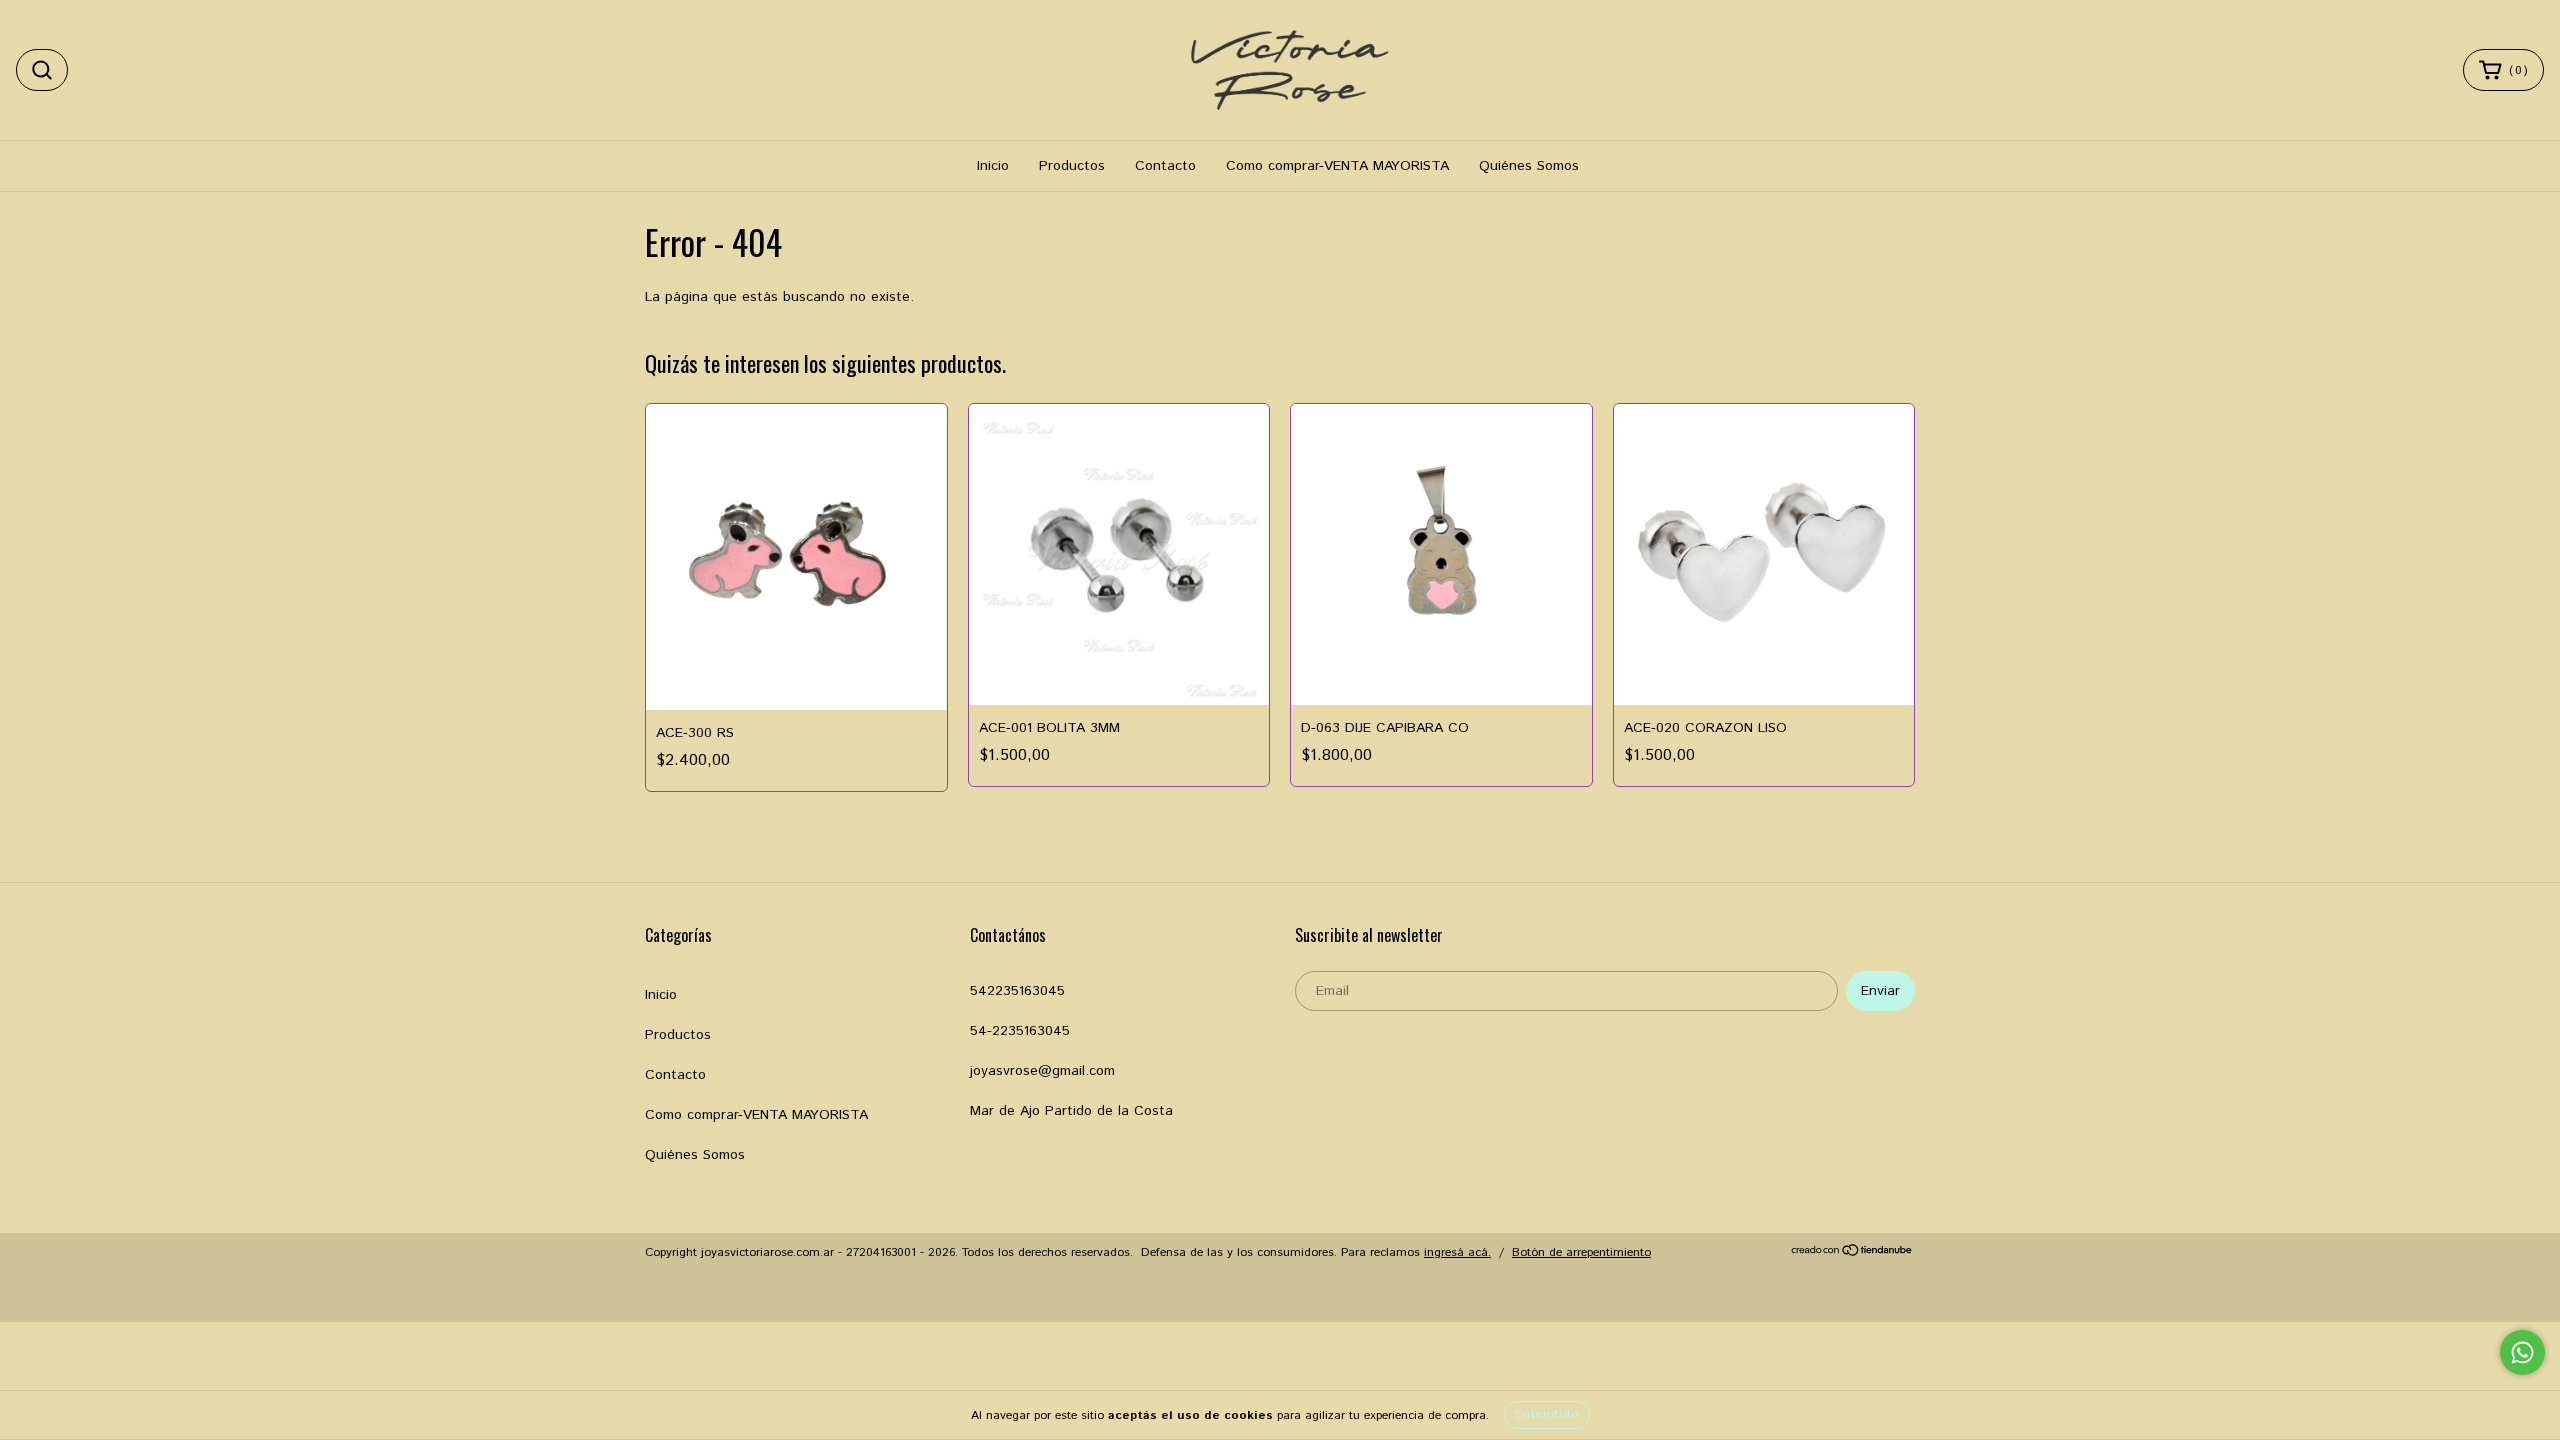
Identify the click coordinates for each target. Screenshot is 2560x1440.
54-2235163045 (1020, 1031)
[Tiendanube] (1852, 1253)
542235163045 (1017, 991)
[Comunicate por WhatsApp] (2522, 1352)
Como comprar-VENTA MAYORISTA (1337, 166)
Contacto (1165, 166)
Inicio (993, 166)
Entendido (1547, 1414)
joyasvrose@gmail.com (1042, 1071)
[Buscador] (42, 70)
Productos (1072, 166)
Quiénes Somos (1529, 166)
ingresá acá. (1457, 1252)
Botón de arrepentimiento (1581, 1252)
